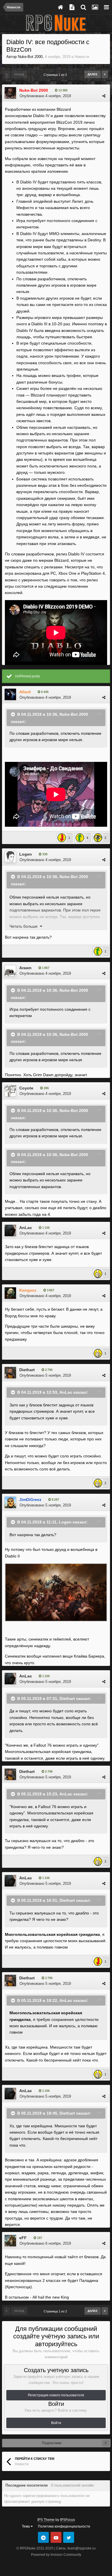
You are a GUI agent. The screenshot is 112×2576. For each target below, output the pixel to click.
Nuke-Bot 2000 (30, 57)
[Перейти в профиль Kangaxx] (10, 1293)
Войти (56, 2423)
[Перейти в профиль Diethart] (10, 1373)
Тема (26, 2526)
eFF (23, 2238)
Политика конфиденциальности (64, 2526)
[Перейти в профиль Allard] (10, 694)
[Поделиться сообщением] (104, 96)
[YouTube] (56, 2537)
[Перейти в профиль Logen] (10, 857)
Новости (82, 57)
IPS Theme (46, 2520)
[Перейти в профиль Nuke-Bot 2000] (10, 93)
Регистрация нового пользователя (56, 2395)
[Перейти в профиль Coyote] (10, 1091)
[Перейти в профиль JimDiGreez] (10, 1502)
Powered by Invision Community (56, 2555)
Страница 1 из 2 (56, 75)
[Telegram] (43, 2537)
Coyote (26, 1088)
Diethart (27, 1370)
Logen (26, 854)
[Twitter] (69, 2537)
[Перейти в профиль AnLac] (10, 1230)
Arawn (25, 968)
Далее (93, 74)
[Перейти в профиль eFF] (10, 2241)
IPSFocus (67, 2520)
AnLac (26, 1228)
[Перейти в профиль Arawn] (10, 971)
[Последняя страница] (105, 74)
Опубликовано (45, 96)
